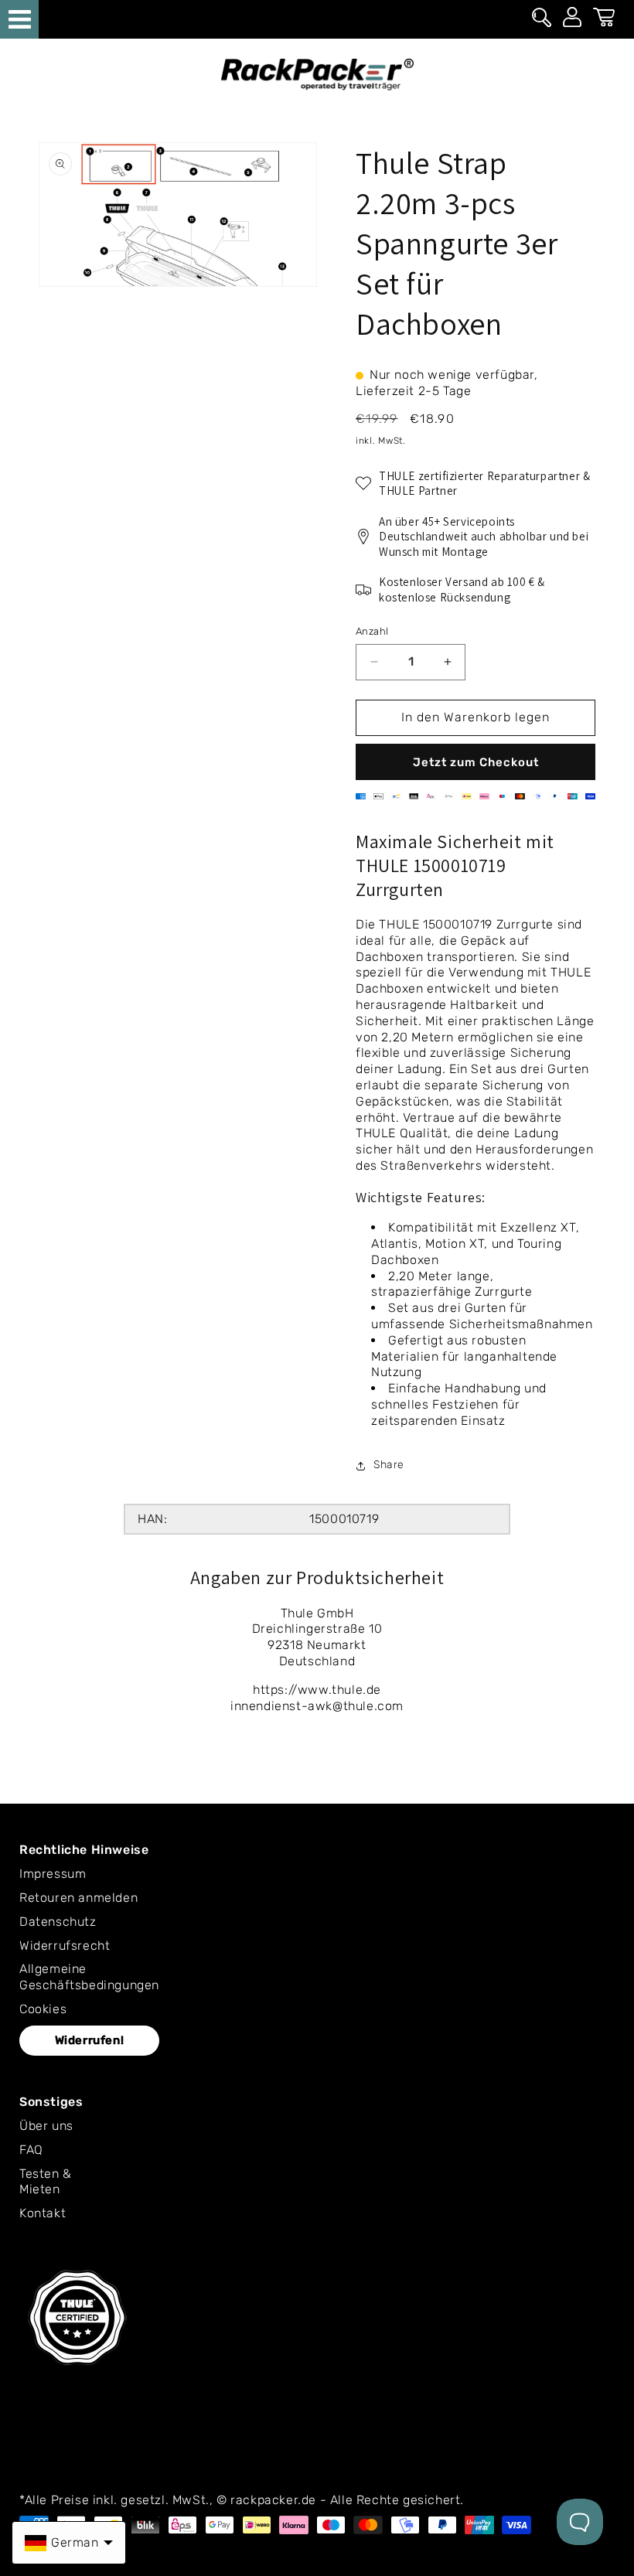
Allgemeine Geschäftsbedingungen (89, 1977)
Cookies (43, 2009)
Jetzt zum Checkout (476, 762)
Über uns (46, 2126)
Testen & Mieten (46, 2182)
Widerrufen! (90, 2040)
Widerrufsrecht (65, 1946)
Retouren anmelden (78, 1898)
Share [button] (389, 1465)
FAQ (31, 2150)
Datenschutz (58, 1922)
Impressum (53, 1874)
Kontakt (43, 2213)
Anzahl (372, 631)
